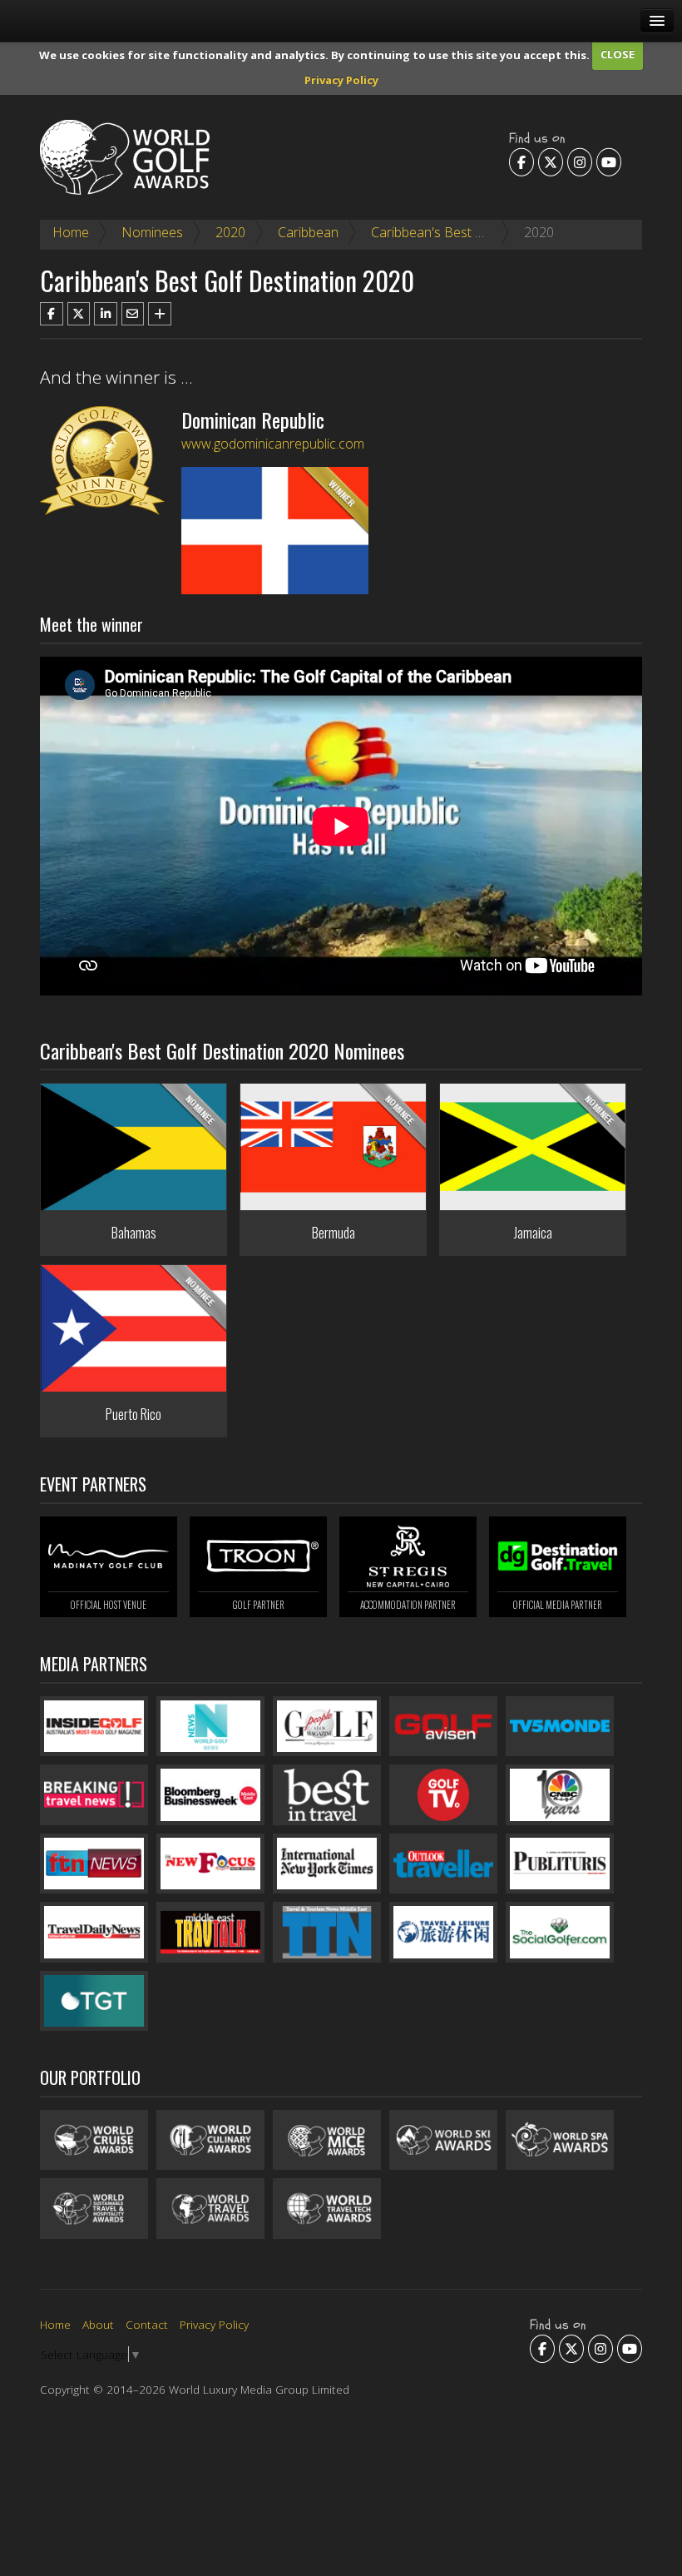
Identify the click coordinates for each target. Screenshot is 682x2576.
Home (71, 232)
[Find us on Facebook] (521, 161)
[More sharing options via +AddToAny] (160, 314)
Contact (147, 2324)
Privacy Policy (341, 80)
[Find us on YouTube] (609, 161)
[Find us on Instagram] (580, 161)
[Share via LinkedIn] (106, 314)
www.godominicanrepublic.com (273, 444)
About (98, 2324)
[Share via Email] (133, 314)
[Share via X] (79, 314)
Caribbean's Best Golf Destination (471, 232)
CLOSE (618, 54)
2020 (230, 232)
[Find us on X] (551, 161)
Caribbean (308, 232)
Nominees (152, 232)
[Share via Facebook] (52, 314)
